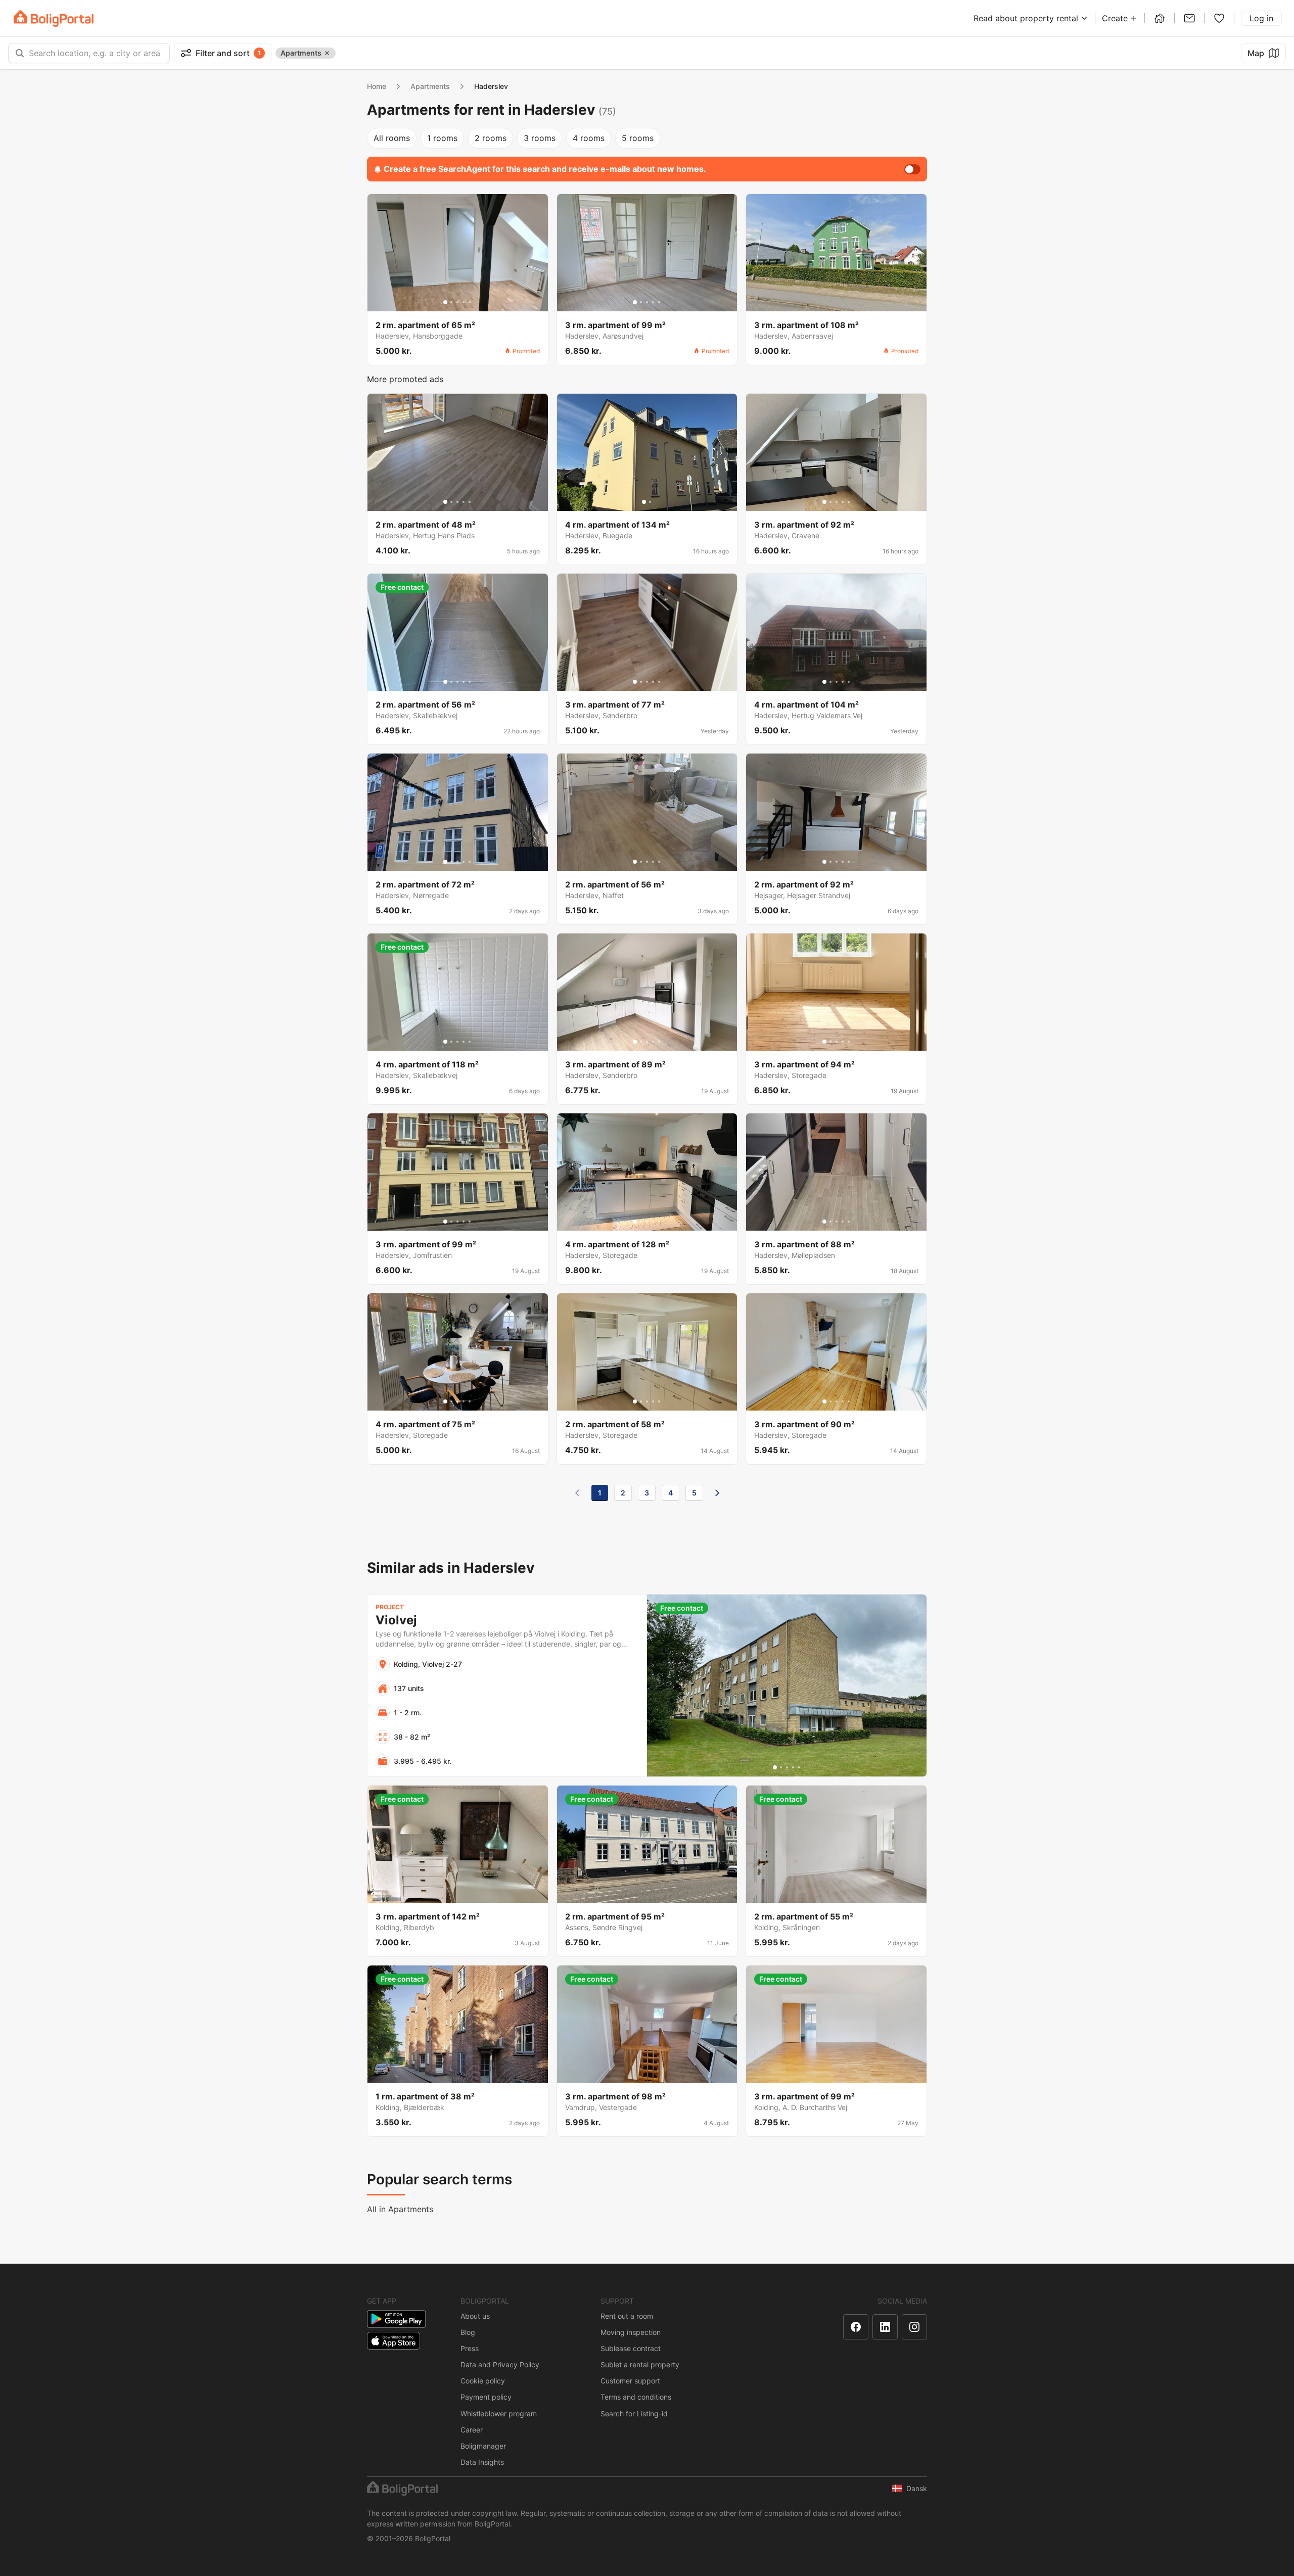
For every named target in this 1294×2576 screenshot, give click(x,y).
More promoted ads (405, 379)
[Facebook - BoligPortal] (856, 2327)
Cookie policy (483, 2381)
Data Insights (482, 2462)
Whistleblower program (499, 2414)
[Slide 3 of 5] (457, 302)
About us (475, 2316)
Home (377, 86)
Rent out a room (627, 2316)
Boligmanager (483, 2446)
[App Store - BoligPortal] (394, 2341)
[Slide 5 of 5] (470, 302)
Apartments (430, 86)
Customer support (630, 2381)
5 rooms (638, 138)
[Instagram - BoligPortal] (914, 2327)
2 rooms (491, 138)
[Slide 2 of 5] (451, 302)
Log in (1261, 18)
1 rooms (442, 138)
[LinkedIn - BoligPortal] (885, 2327)
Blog (468, 2332)
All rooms (392, 138)
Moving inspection (631, 2332)
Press (470, 2348)
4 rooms (589, 138)
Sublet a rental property (640, 2364)
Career (472, 2430)
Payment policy (486, 2397)
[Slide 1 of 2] (644, 502)
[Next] (717, 1493)
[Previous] (577, 1493)
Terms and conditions (636, 2397)
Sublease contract (631, 2348)
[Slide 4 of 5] (464, 302)
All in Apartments (400, 2209)
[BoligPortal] (54, 18)
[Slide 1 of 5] (445, 302)
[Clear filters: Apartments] (327, 53)
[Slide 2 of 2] (650, 502)
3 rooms (540, 138)
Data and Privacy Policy (500, 2364)
